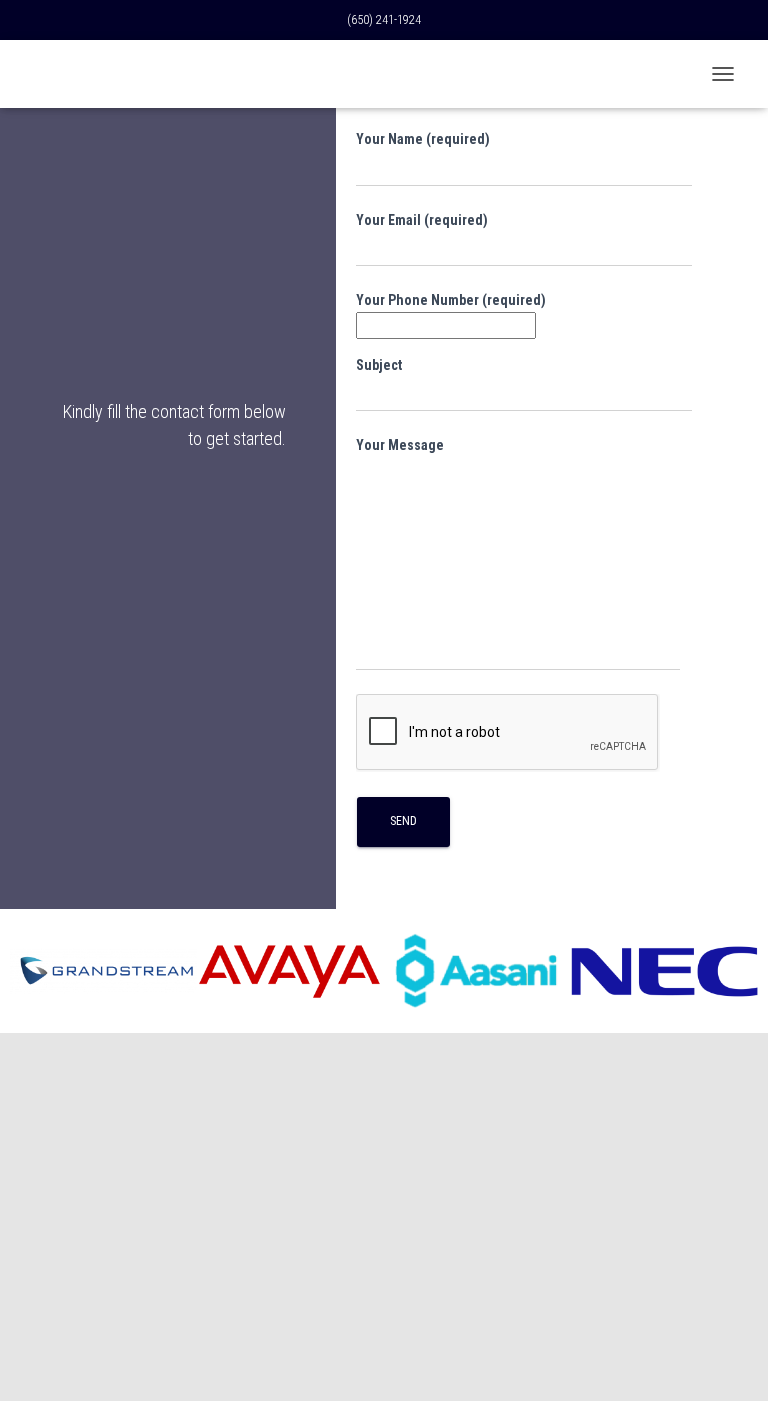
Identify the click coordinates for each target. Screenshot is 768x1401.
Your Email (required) (422, 220)
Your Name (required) (423, 139)
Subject (379, 365)
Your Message (400, 445)
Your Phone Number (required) (451, 300)
